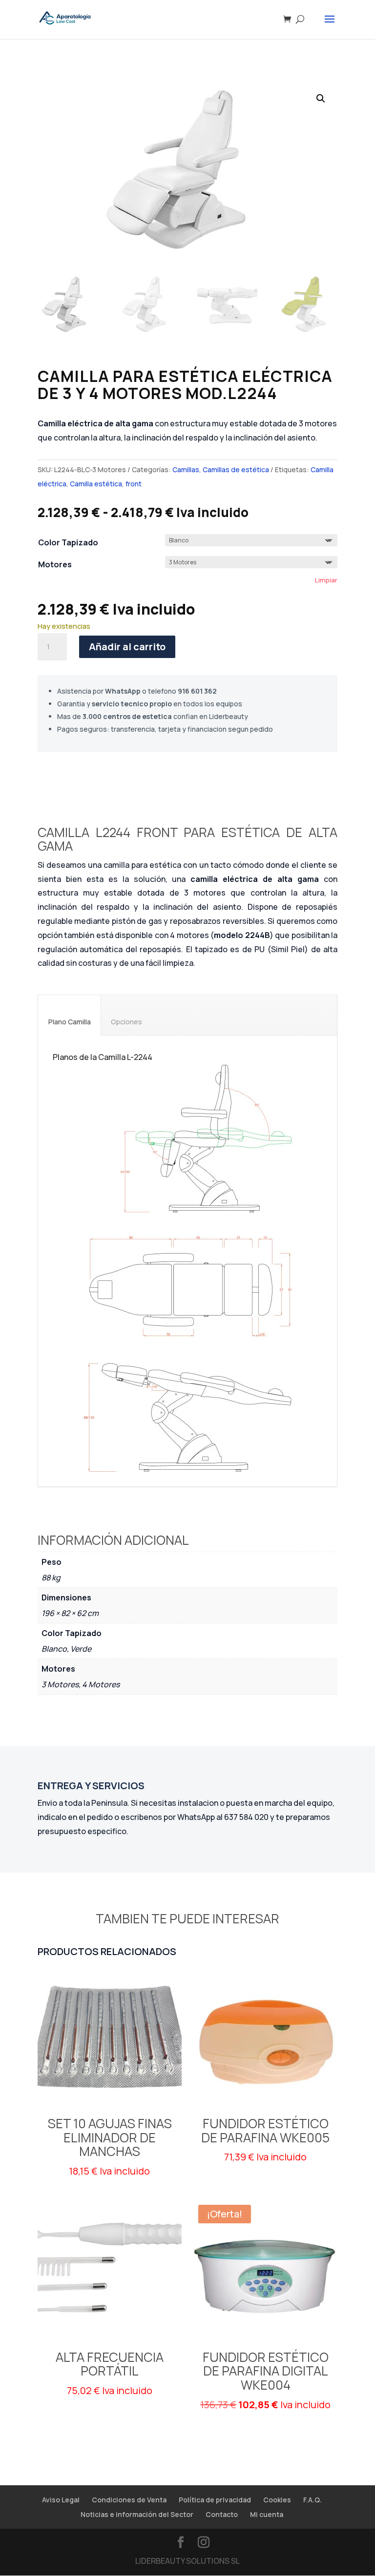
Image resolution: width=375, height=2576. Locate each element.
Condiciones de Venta (129, 2500)
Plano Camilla (70, 1022)
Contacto (222, 2514)
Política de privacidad (215, 2500)
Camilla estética (96, 484)
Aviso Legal (61, 2500)
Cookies (277, 2500)
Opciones (126, 1022)
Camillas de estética (236, 469)
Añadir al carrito (127, 647)
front (134, 484)
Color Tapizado (68, 542)
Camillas (186, 469)
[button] (321, 99)
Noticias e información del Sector (137, 2514)
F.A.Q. (312, 2500)
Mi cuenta (267, 2514)
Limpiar (326, 580)
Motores (55, 564)
